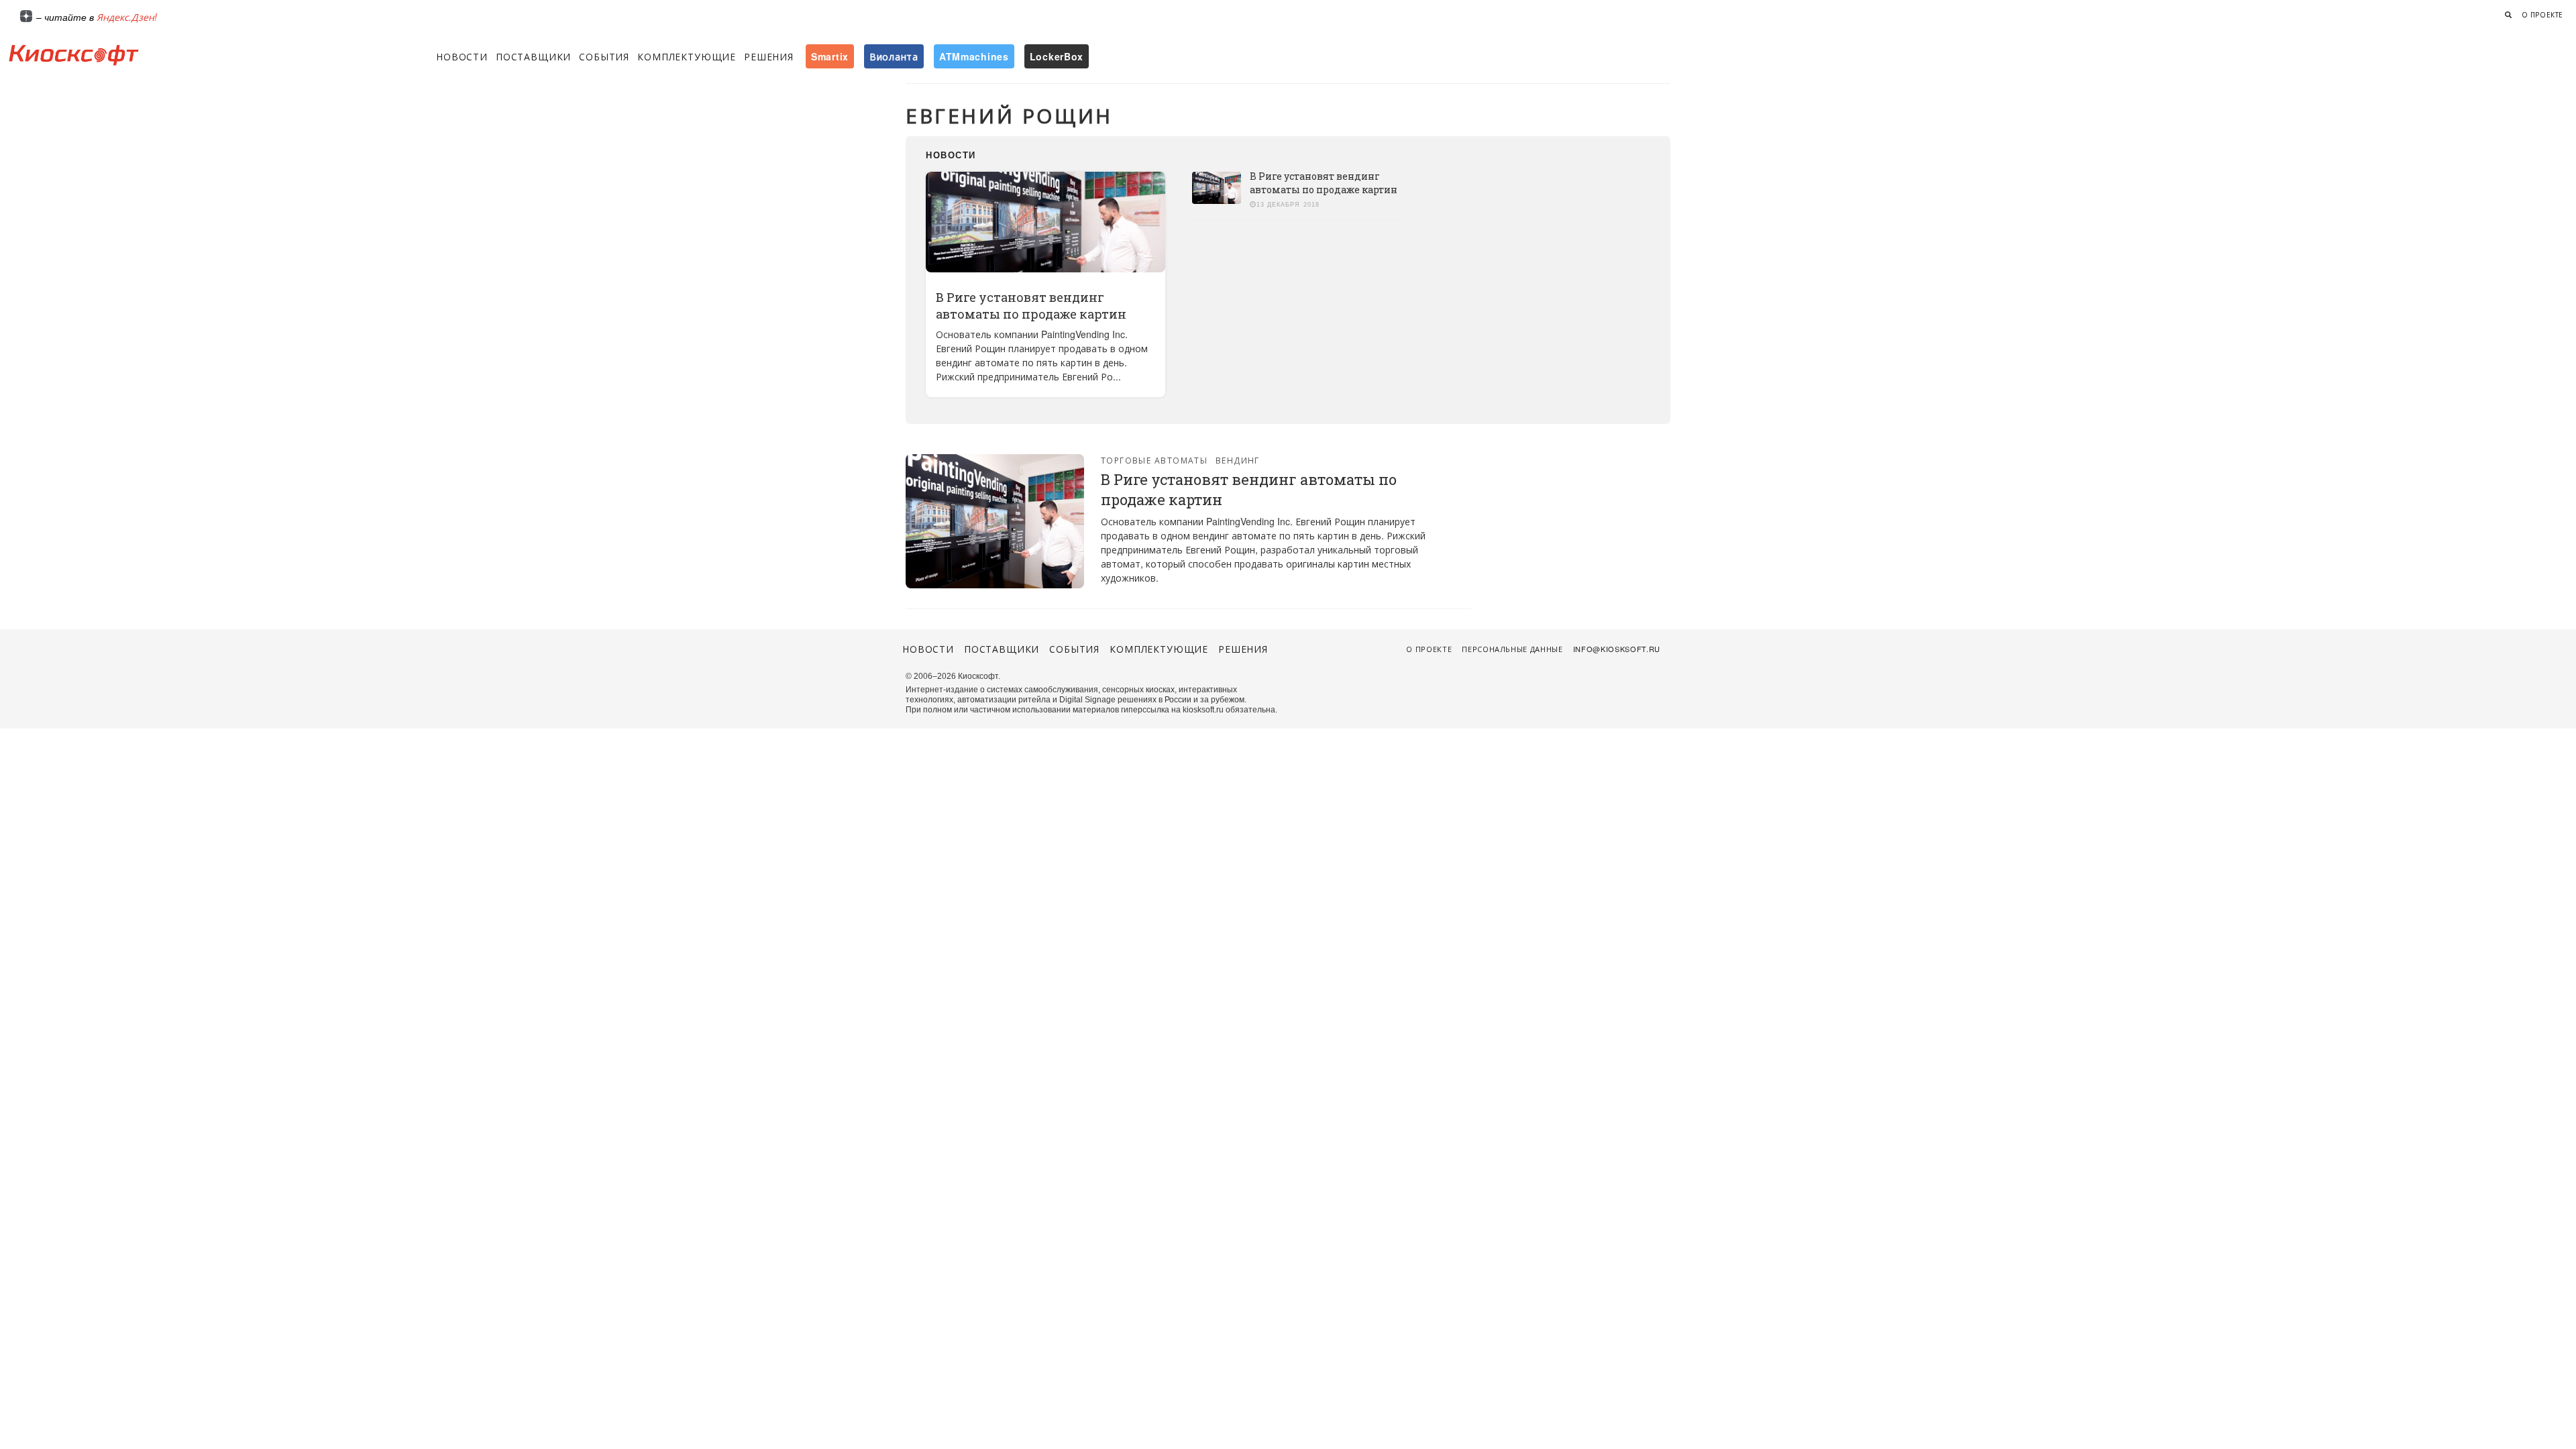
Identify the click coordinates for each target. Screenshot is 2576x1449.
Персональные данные (1512, 649)
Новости (462, 56)
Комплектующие (687, 56)
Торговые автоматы (1154, 460)
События (604, 56)
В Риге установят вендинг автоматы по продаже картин (1031, 306)
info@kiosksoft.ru (1617, 649)
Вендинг (1238, 460)
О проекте (2542, 15)
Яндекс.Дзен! (127, 17)
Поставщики (533, 56)
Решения (769, 56)
